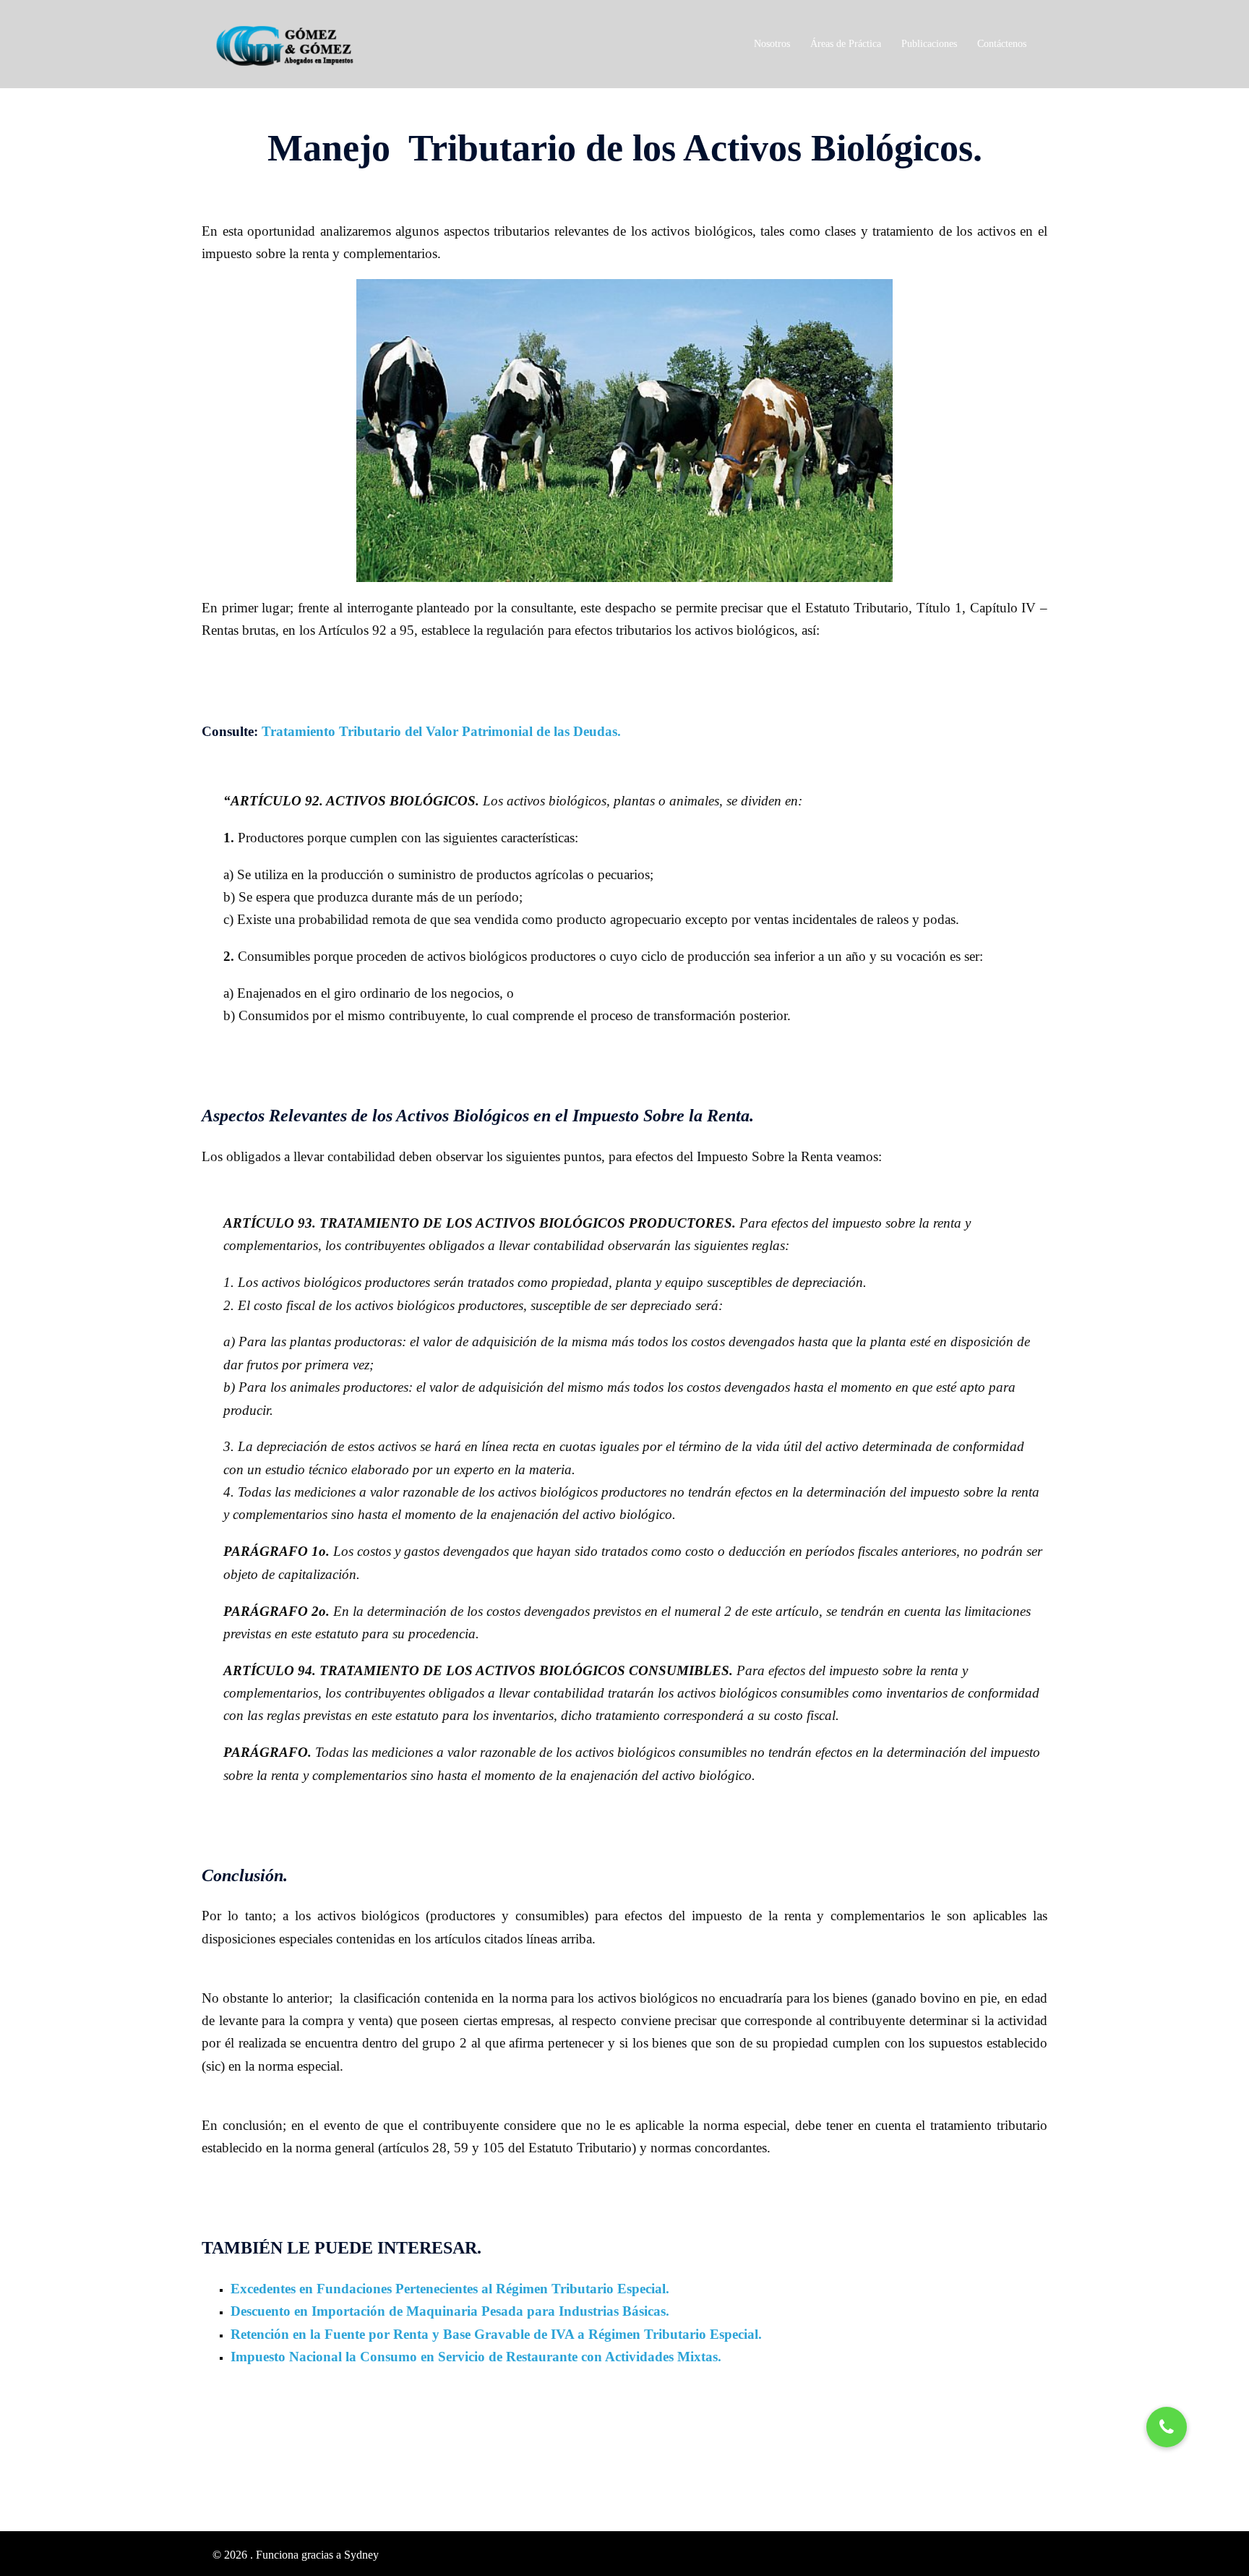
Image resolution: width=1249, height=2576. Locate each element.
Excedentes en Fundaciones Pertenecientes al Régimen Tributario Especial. (450, 2289)
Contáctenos (1002, 44)
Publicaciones (929, 44)
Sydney (361, 2555)
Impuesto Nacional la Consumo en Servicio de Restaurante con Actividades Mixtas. (476, 2357)
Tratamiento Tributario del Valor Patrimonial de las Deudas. (441, 731)
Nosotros (772, 44)
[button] (1167, 2427)
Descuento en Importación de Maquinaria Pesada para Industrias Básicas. (450, 2311)
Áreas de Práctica (846, 44)
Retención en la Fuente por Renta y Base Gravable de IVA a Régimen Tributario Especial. (496, 2334)
